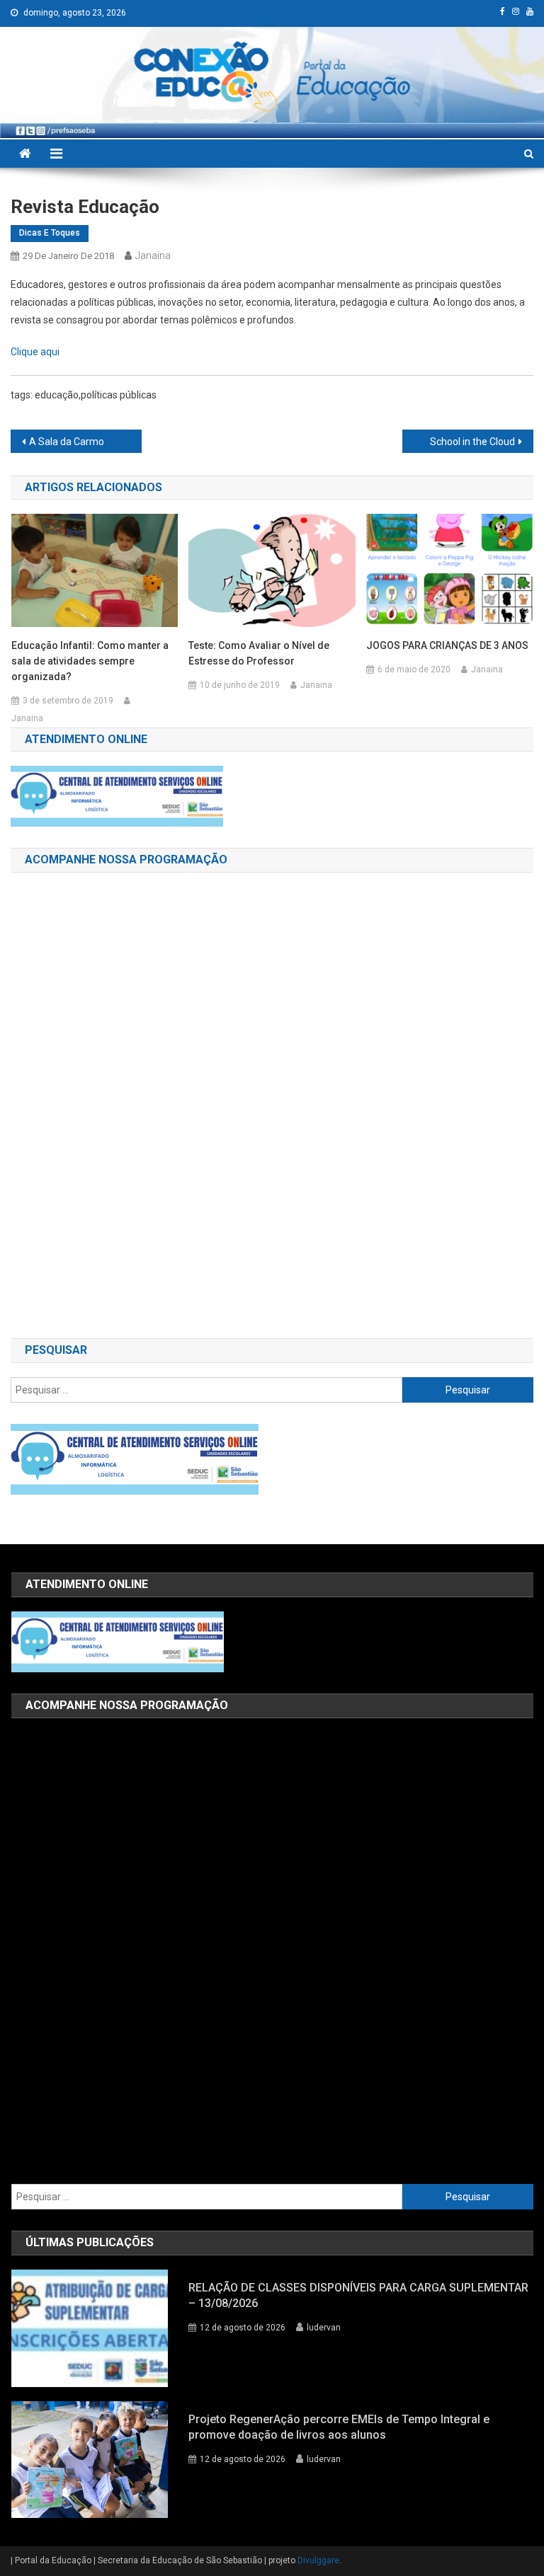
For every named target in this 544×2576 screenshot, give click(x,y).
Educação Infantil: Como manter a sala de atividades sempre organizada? (90, 661)
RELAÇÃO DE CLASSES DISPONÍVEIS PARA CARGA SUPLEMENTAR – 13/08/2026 (358, 2295)
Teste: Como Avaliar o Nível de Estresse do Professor (259, 653)
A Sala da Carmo (67, 442)
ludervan (324, 2328)
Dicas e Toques (50, 233)
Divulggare (318, 2560)
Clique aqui (35, 352)
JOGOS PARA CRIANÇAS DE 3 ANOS (447, 645)
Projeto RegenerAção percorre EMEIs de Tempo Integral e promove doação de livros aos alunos (339, 2427)
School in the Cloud (472, 442)
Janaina (153, 255)
